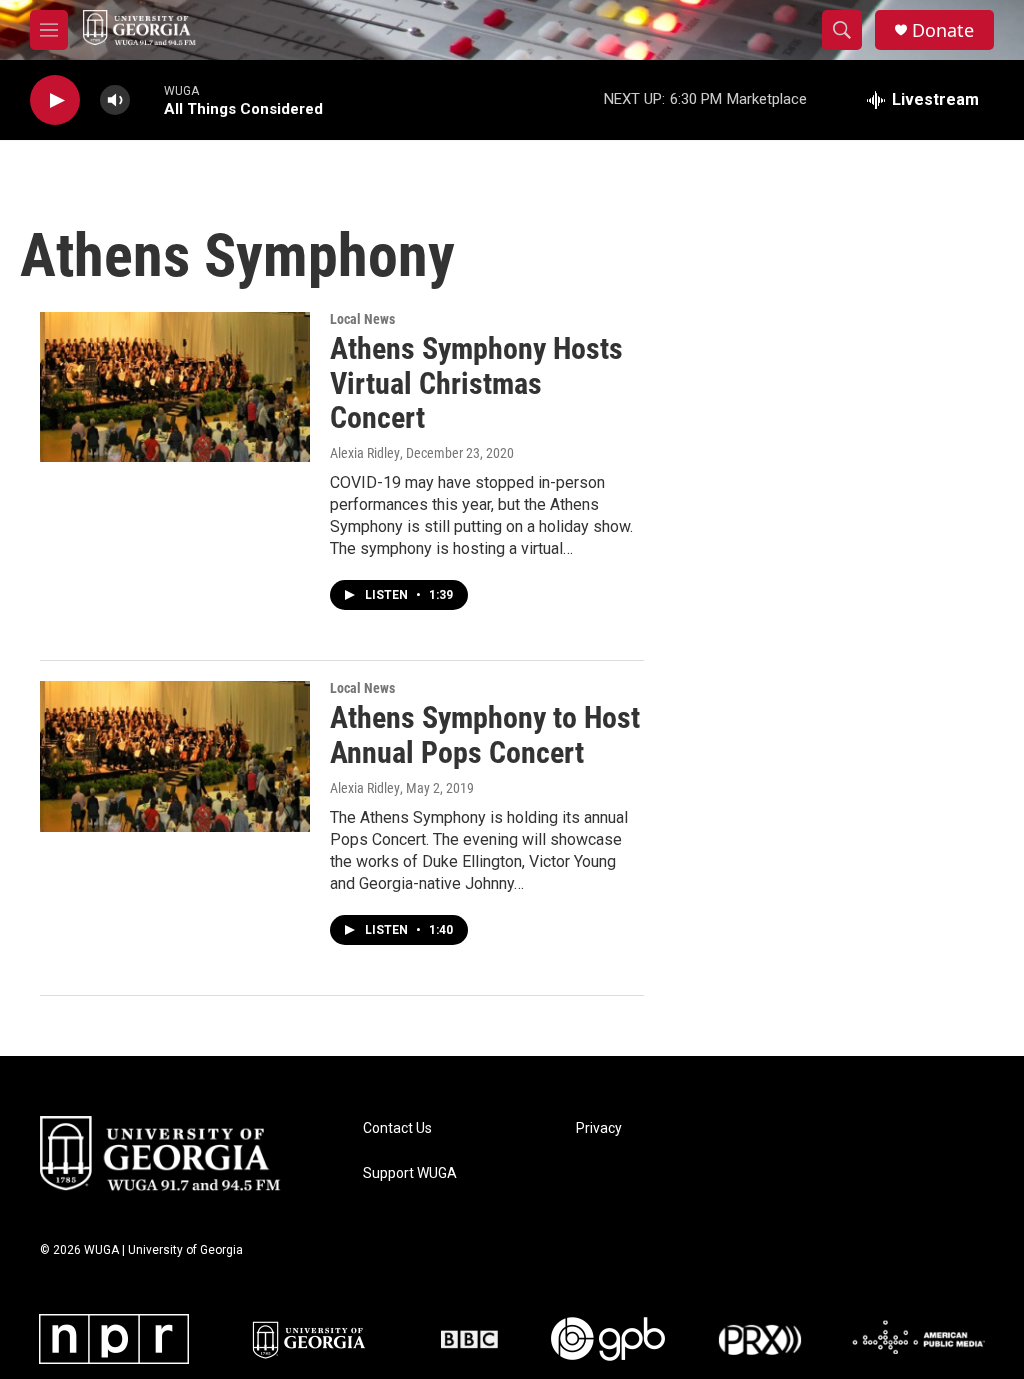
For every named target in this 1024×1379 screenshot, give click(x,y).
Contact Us (397, 1128)
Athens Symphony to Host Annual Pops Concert (485, 735)
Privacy (599, 1128)
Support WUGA (410, 1173)
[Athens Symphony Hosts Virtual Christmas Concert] (175, 387)
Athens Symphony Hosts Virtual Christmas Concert (476, 383)
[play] (55, 100)
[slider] (147, 99)
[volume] (115, 100)
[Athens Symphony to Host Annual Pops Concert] (175, 756)
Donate (943, 30)
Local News (362, 319)
